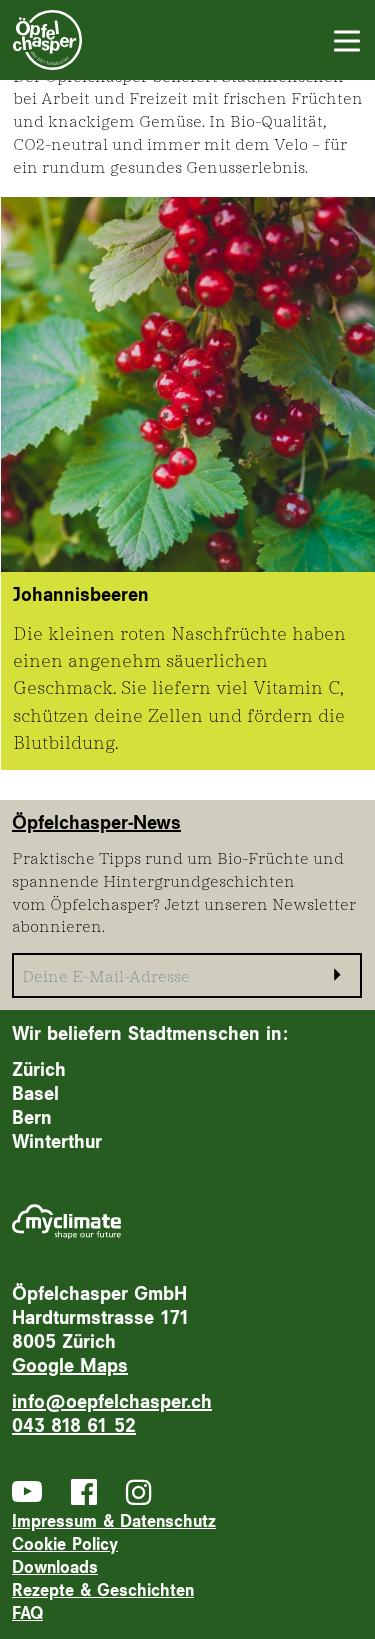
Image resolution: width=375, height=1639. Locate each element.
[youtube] (27, 1492)
